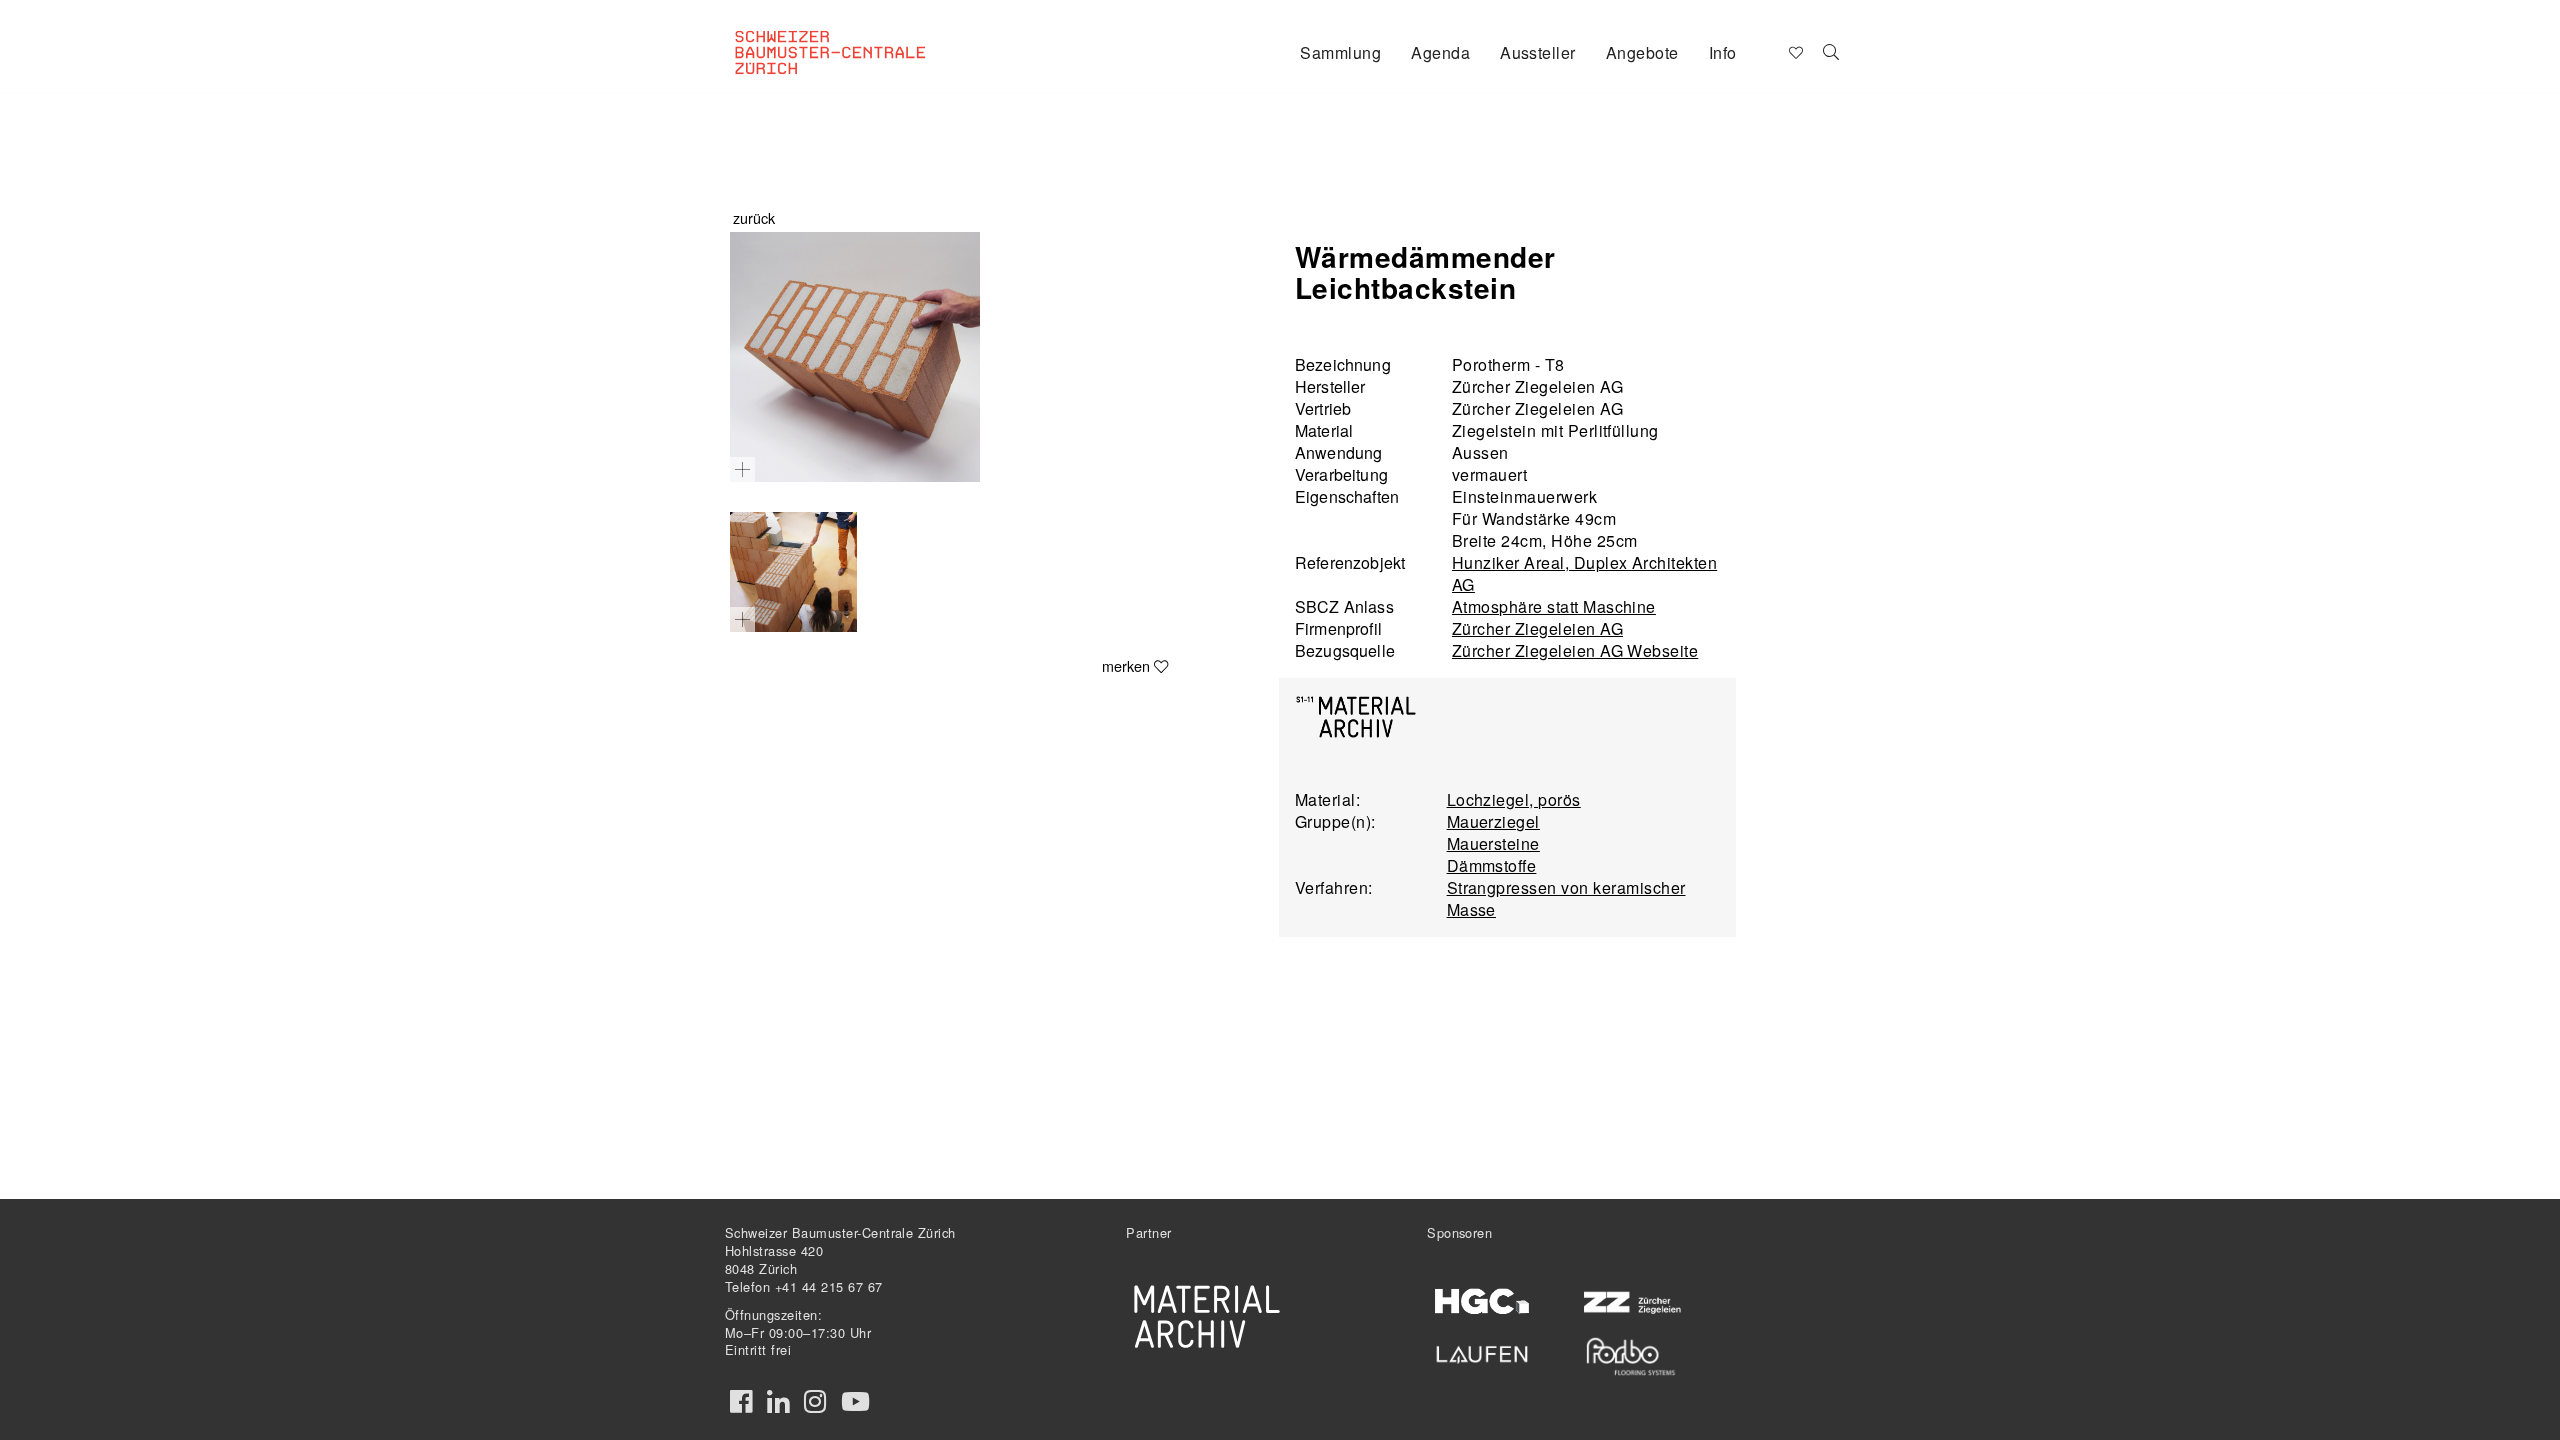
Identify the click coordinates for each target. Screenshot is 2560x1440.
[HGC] (1482, 1301)
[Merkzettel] (1794, 51)
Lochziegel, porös (1514, 799)
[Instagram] (815, 1402)
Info (1723, 52)
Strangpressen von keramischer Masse (1566, 898)
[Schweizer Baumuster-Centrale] (856, 36)
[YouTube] (855, 1402)
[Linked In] (778, 1402)
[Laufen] (1482, 1351)
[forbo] (1630, 1356)
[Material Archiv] (1207, 1316)
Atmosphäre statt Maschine (1554, 606)
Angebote (1642, 52)
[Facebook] (741, 1402)
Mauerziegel (1493, 821)
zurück (754, 217)
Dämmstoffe (1492, 865)
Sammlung (1340, 52)
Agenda (1440, 52)
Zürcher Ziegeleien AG (1537, 628)
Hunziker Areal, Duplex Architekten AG (1584, 573)
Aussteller (1538, 52)
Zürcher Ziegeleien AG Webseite (1575, 650)
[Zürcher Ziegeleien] (1630, 1300)
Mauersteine (1493, 843)
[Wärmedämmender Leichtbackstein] (855, 357)
